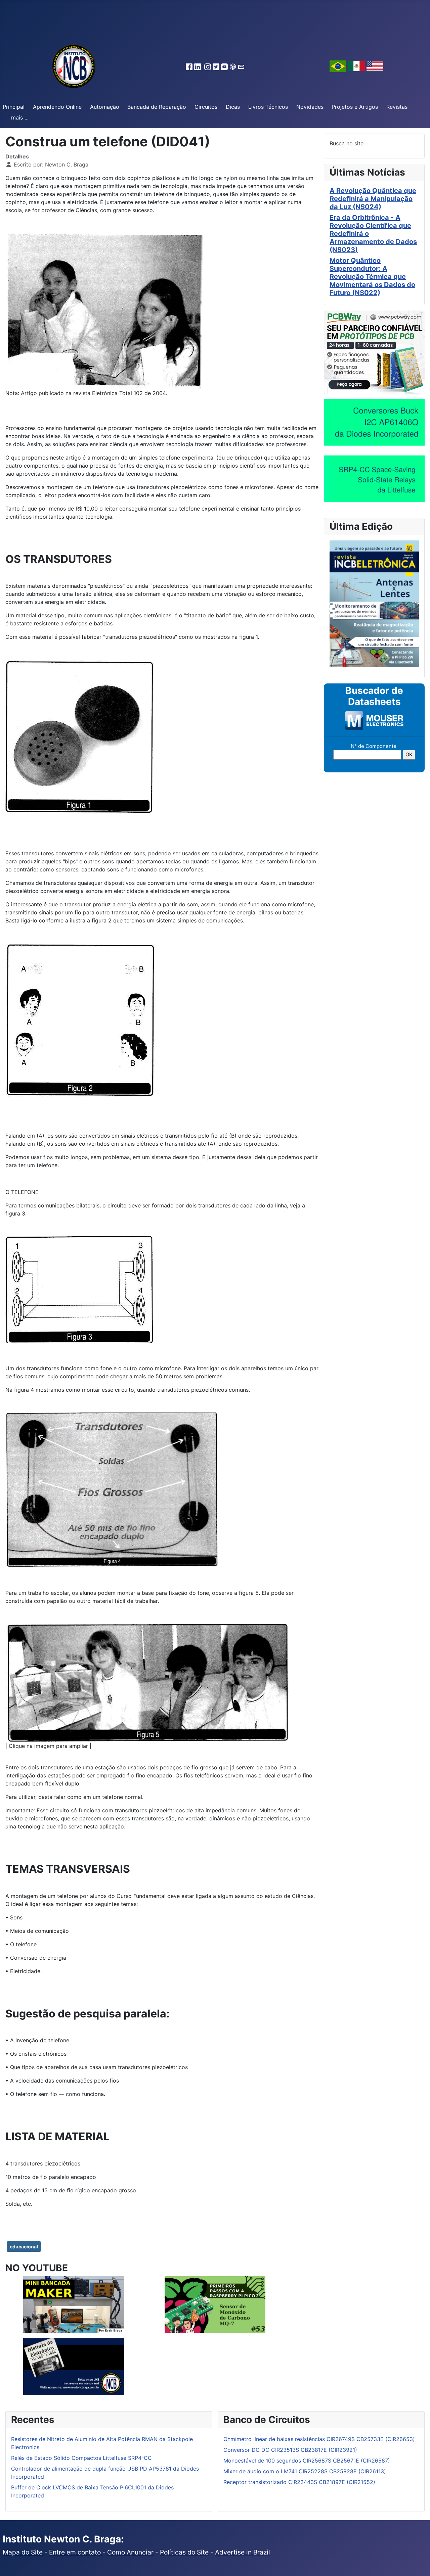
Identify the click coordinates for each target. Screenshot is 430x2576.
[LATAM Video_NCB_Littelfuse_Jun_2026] (374, 478)
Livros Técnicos (268, 107)
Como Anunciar (130, 2552)
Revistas (397, 107)
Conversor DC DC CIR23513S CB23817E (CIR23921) (290, 2450)
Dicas (233, 107)
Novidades (310, 107)
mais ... (20, 117)
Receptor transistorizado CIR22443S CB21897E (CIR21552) (299, 2482)
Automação (105, 107)
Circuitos (206, 107)
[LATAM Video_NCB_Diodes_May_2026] (374, 422)
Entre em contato (76, 2552)
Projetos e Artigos (355, 107)
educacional (24, 2247)
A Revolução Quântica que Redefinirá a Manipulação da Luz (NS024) (373, 199)
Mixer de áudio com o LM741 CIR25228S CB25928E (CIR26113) (305, 2471)
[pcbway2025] (374, 352)
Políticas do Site (184, 2552)
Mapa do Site (23, 2552)
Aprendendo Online (57, 107)
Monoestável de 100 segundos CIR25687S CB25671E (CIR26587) (307, 2461)
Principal (14, 107)
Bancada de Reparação (157, 107)
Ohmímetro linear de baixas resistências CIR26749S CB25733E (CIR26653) (319, 2439)
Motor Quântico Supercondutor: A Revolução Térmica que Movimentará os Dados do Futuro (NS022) (372, 277)
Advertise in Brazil (243, 2552)
